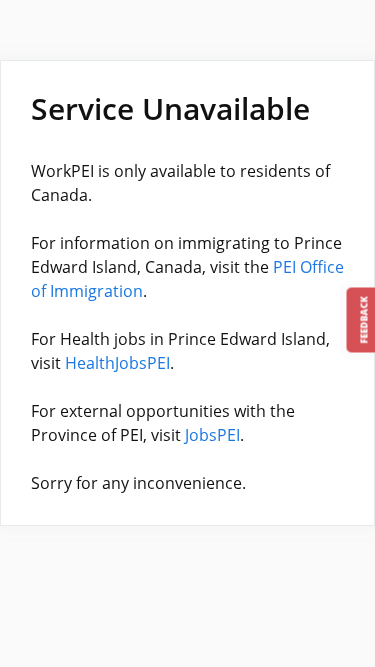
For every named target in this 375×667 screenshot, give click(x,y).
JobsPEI (212, 435)
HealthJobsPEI (117, 363)
